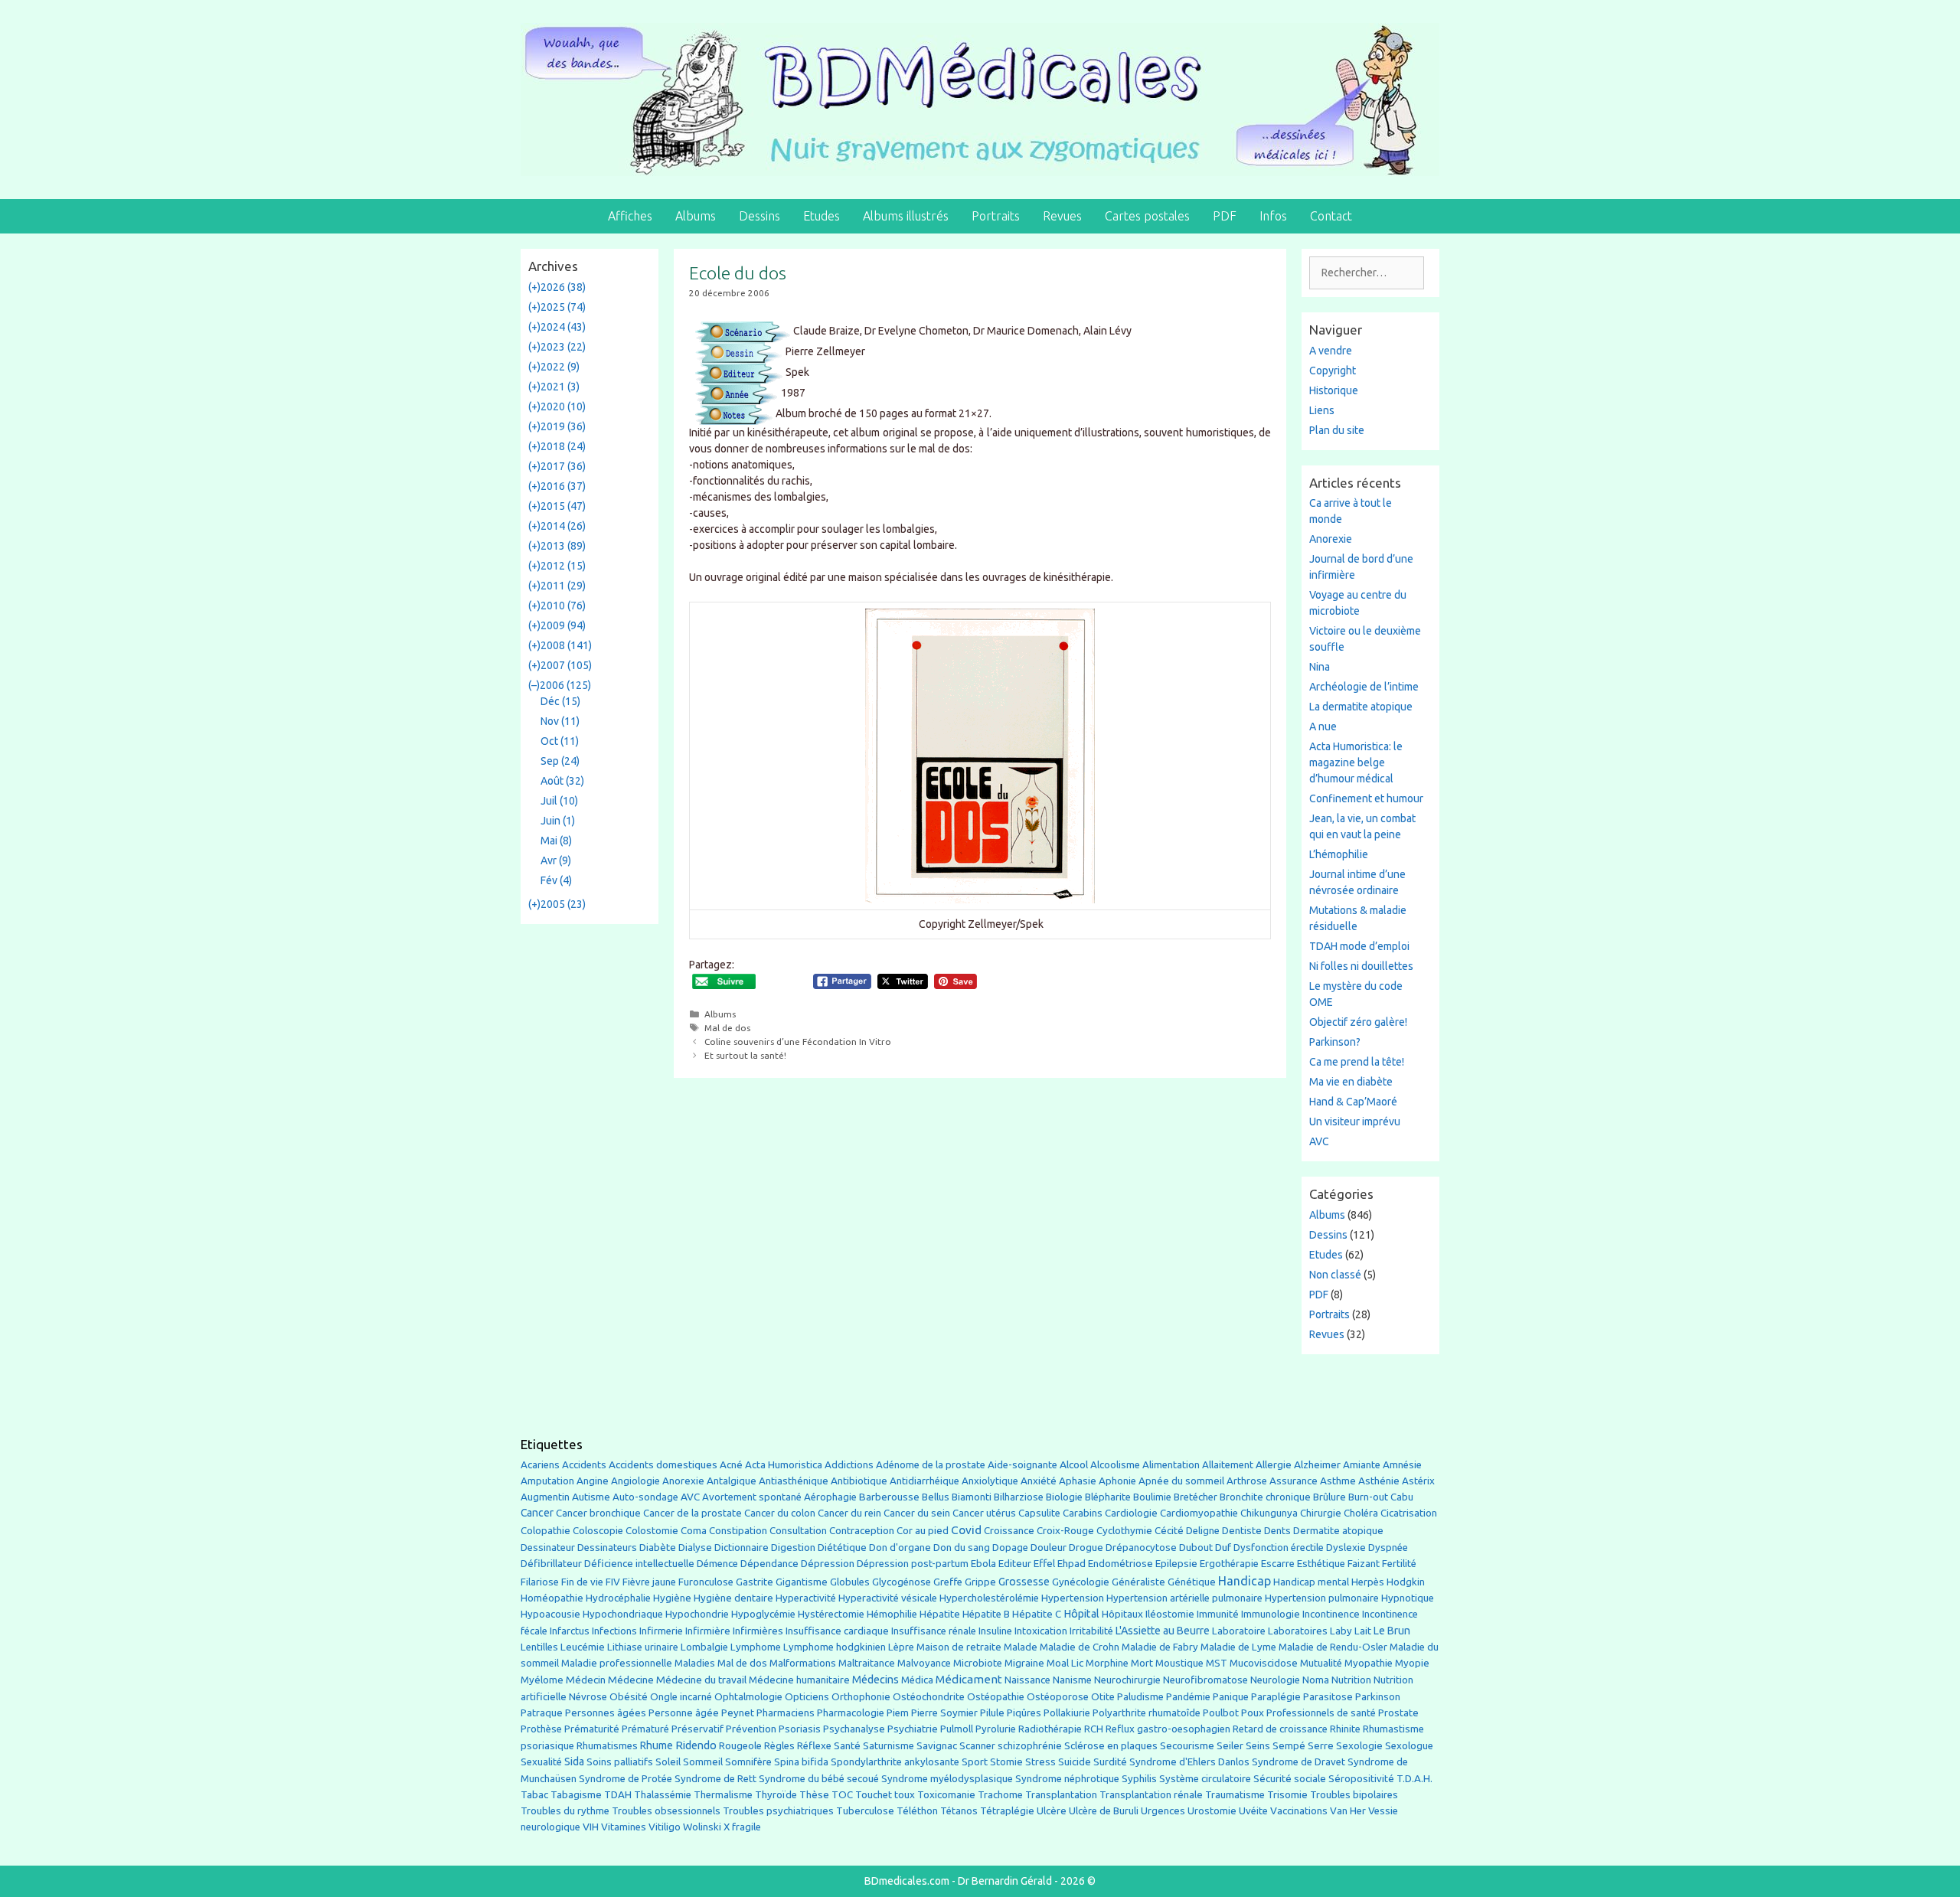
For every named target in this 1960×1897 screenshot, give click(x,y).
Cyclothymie (1124, 1531)
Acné (731, 1465)
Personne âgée (684, 1713)
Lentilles (539, 1647)
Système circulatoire (1205, 1779)
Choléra (1361, 1513)
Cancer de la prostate (693, 1513)
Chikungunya (1269, 1513)
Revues (1062, 216)
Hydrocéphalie (618, 1598)
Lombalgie (704, 1647)
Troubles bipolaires (1354, 1795)
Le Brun (1392, 1631)
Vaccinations (1299, 1810)
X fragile (742, 1827)
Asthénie (1379, 1481)
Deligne (1203, 1531)
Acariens (540, 1465)
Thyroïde (776, 1795)
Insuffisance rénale (934, 1631)
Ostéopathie (996, 1697)
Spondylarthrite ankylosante (895, 1762)
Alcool (1074, 1464)
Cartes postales (1147, 216)
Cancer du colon (780, 1513)
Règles (779, 1746)
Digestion (793, 1547)
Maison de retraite (959, 1647)
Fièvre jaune (649, 1582)
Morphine (1107, 1663)
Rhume (657, 1745)
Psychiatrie (913, 1729)
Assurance (1294, 1481)
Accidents (584, 1465)
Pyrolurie (996, 1729)
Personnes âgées (606, 1713)
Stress (1040, 1762)
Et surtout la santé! (745, 1055)
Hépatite (940, 1614)
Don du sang (962, 1548)
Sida (574, 1761)
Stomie (1006, 1762)
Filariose (540, 1582)
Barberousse (889, 1497)
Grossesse (1024, 1582)
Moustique (1179, 1663)
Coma (694, 1531)
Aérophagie (830, 1497)
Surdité (1110, 1761)
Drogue (1086, 1547)
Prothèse (541, 1729)
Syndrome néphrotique (1067, 1779)
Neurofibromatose (1205, 1680)
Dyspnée (1388, 1548)
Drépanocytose (1141, 1548)
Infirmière (708, 1631)
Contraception (862, 1530)
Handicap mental (1311, 1582)
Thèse (814, 1794)
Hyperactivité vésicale (888, 1598)
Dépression (828, 1563)
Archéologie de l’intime (1364, 687)
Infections (614, 1631)
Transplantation (1061, 1795)
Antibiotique (859, 1481)
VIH (591, 1827)
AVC (1319, 1141)
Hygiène (672, 1598)
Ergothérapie (1229, 1564)
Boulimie (1152, 1497)
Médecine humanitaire (799, 1680)
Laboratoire (1239, 1631)
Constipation (738, 1531)
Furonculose (706, 1582)
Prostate (1398, 1713)
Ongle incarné (681, 1697)
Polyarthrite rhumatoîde (1147, 1713)
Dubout (1196, 1547)
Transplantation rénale (1151, 1795)
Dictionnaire (742, 1548)
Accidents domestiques (663, 1464)
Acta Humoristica (784, 1465)
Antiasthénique (794, 1481)
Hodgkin (1406, 1582)
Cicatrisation (1409, 1513)
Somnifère (748, 1762)
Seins (1258, 1746)
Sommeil (703, 1762)
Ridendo (696, 1745)
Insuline (995, 1631)
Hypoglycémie (763, 1614)
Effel (1044, 1563)
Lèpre (901, 1647)
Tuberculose (865, 1811)
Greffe (948, 1582)
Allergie (1274, 1464)
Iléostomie (1170, 1614)
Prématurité (592, 1729)
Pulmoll (957, 1729)
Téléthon (917, 1811)
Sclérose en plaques (1111, 1745)
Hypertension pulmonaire (1322, 1598)
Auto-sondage (645, 1497)
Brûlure (1330, 1497)
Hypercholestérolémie (989, 1598)
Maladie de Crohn (1080, 1647)
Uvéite (1253, 1811)
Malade (1021, 1647)
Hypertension (1073, 1598)
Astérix (1418, 1481)
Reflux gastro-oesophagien (1168, 1729)
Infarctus (570, 1631)
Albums (696, 216)
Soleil (668, 1762)
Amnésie (1402, 1465)
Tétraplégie (1007, 1811)
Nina (1320, 667)
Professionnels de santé (1321, 1713)
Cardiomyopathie (1199, 1513)
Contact (1331, 216)
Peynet (738, 1713)
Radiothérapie (1050, 1729)
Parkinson (1378, 1697)
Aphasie (1078, 1481)
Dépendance (769, 1564)
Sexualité (541, 1762)
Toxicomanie (946, 1795)
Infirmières (758, 1631)
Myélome (542, 1680)
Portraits (996, 216)
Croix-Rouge (1065, 1531)
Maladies (695, 1663)
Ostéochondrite (929, 1697)
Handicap (1245, 1581)
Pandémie (1188, 1697)
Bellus (936, 1497)
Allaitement (1228, 1465)
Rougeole (740, 1746)
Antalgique (732, 1481)
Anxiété (1039, 1481)
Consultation (798, 1531)
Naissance (1027, 1680)
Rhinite (1345, 1729)
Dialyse (695, 1548)
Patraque (542, 1713)
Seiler (1230, 1745)
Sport (975, 1761)
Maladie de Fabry (1160, 1647)
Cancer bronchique (598, 1513)
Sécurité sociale (1290, 1778)
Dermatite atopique (1338, 1531)
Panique (1231, 1697)
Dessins (759, 216)
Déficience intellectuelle (639, 1564)
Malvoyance (924, 1663)
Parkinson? (1335, 1042)
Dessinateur (548, 1548)
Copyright (1333, 371)
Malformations (803, 1663)
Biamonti (972, 1497)
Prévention (751, 1729)
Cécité (1169, 1530)
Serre (1321, 1745)
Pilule (992, 1713)
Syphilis (1139, 1779)
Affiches (630, 216)
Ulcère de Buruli (1104, 1811)
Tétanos (959, 1811)
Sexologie (1359, 1746)
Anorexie (1331, 539)
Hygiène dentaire (733, 1598)
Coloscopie (598, 1531)
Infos (1273, 216)
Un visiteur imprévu (1355, 1122)
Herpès (1368, 1582)
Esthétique (1321, 1564)
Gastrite (755, 1582)
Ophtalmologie (748, 1697)
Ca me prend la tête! (1357, 1062)
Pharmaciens (786, 1713)
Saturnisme (889, 1746)
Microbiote (978, 1663)
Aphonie (1117, 1481)
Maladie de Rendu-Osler (1333, 1647)
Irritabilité (1091, 1631)
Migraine (1024, 1663)
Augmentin (545, 1497)
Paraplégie (1276, 1696)
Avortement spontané (752, 1497)
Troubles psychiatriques (778, 1811)
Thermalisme (723, 1795)
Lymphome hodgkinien (835, 1647)
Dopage (1010, 1548)
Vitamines (624, 1827)
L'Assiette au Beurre (1163, 1631)
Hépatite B (986, 1614)
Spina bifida (801, 1762)
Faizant (1364, 1564)
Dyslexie (1346, 1548)
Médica (917, 1680)
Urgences (1163, 1810)
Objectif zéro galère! (1358, 1022)
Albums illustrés (906, 216)
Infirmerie (661, 1631)
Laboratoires (1298, 1631)
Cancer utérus (984, 1513)
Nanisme (1072, 1680)
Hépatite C (1037, 1614)
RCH (1094, 1729)
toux (905, 1795)
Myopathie (1369, 1663)
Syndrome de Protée (626, 1779)
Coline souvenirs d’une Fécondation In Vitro (798, 1042)
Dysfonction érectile (1279, 1548)
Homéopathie (552, 1598)
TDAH (618, 1795)
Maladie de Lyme (1238, 1647)
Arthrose (1247, 1481)
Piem (898, 1713)
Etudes (822, 216)
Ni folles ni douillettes (1361, 966)
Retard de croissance (1280, 1729)
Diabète (658, 1547)
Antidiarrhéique (924, 1481)
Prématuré (645, 1729)
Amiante (1362, 1465)
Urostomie (1212, 1811)
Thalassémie (663, 1795)
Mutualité (1321, 1663)
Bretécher (1196, 1497)
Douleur (1049, 1547)
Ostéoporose (1058, 1697)
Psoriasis (800, 1729)
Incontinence (1331, 1614)
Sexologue (1409, 1746)
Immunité (1218, 1614)
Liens (1322, 410)
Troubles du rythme (565, 1811)
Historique (1334, 390)
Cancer (537, 1513)
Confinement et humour (1366, 798)
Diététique (842, 1547)
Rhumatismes (607, 1746)
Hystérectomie (831, 1614)
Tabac (534, 1794)
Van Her (1348, 1811)
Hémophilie (892, 1614)
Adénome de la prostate (931, 1465)
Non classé (1335, 1275)
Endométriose (1120, 1563)
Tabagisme (576, 1794)
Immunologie (1271, 1614)
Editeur (1015, 1564)
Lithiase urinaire (643, 1647)
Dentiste (1242, 1531)
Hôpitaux (1122, 1614)
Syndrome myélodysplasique (947, 1779)
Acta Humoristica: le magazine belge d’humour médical (1356, 762)
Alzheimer (1317, 1464)
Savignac (937, 1746)
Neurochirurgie (1127, 1680)
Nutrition (1351, 1680)
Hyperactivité (806, 1598)
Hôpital (1081, 1614)
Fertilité (1399, 1564)
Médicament (969, 1679)
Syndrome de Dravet (1298, 1762)
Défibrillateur (551, 1564)
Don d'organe (900, 1548)
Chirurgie (1321, 1513)
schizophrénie (1030, 1746)
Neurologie (1275, 1680)
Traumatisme (1235, 1795)
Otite (1103, 1697)
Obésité (629, 1696)
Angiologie (635, 1481)
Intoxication (1041, 1631)
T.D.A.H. (1414, 1779)
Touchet (874, 1795)
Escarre (1278, 1564)
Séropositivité (1361, 1779)
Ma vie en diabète (1351, 1082)
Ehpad (1071, 1564)
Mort (1142, 1663)
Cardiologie (1131, 1513)
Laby (1341, 1631)
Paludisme (1140, 1697)
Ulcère (1052, 1811)
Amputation (547, 1481)
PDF (1225, 216)
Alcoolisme (1115, 1465)
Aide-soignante (1022, 1465)
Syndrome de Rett (715, 1779)
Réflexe (814, 1746)
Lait (1363, 1631)
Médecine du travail (701, 1680)
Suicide (1075, 1761)
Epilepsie (1176, 1563)
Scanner (977, 1746)
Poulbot (1221, 1713)
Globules (850, 1582)
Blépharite (1108, 1497)
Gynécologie (1081, 1582)
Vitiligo (665, 1827)
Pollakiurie (1067, 1713)
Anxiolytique (990, 1481)
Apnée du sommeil (1181, 1481)
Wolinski (702, 1827)
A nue (1323, 726)
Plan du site (1337, 430)
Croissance (1009, 1531)
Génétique (1192, 1582)
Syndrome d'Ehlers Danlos (1189, 1762)
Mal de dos (727, 1028)
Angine (593, 1481)
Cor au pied (923, 1531)
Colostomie (652, 1531)
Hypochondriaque (623, 1614)
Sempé (1289, 1745)
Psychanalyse (854, 1729)
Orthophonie (861, 1697)
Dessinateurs (607, 1548)
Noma (1316, 1680)
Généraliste (1138, 1582)
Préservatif (697, 1729)
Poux (1253, 1713)
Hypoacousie (550, 1614)
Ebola (983, 1564)
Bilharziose (1019, 1497)
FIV (613, 1582)
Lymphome (756, 1647)
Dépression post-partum (913, 1564)
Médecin (586, 1680)
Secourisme (1187, 1745)
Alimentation (1171, 1465)
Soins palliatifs (620, 1762)
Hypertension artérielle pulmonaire (1184, 1598)
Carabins (1083, 1513)
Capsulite (1039, 1513)
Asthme (1338, 1481)
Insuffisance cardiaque (837, 1631)
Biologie (1064, 1497)
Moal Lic (1065, 1663)
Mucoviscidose (1264, 1663)
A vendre (1331, 351)
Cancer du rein (849, 1513)
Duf (1223, 1547)
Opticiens (807, 1697)
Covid (966, 1530)
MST (1217, 1663)
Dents (1277, 1531)
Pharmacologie (851, 1713)
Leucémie (583, 1647)
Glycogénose (902, 1582)
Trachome (1000, 1795)
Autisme (591, 1497)
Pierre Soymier (944, 1713)
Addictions (849, 1465)
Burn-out (1368, 1497)
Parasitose (1328, 1697)
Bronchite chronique (1265, 1497)
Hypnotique (1408, 1598)
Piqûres (1024, 1713)
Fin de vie (582, 1582)
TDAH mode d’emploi (1359, 946)
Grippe (980, 1582)
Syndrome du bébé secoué (819, 1779)
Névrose (588, 1697)
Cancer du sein (917, 1513)
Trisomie (1287, 1794)
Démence (717, 1564)
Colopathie (546, 1531)
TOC (842, 1795)
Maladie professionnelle (617, 1663)
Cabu (1402, 1497)
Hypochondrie (697, 1614)
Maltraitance (867, 1663)
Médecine (631, 1680)
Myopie (1412, 1663)
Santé (847, 1745)
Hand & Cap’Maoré (1353, 1102)
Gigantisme (802, 1582)
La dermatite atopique (1361, 707)
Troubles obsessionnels (666, 1811)
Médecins (875, 1679)
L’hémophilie (1339, 854)
